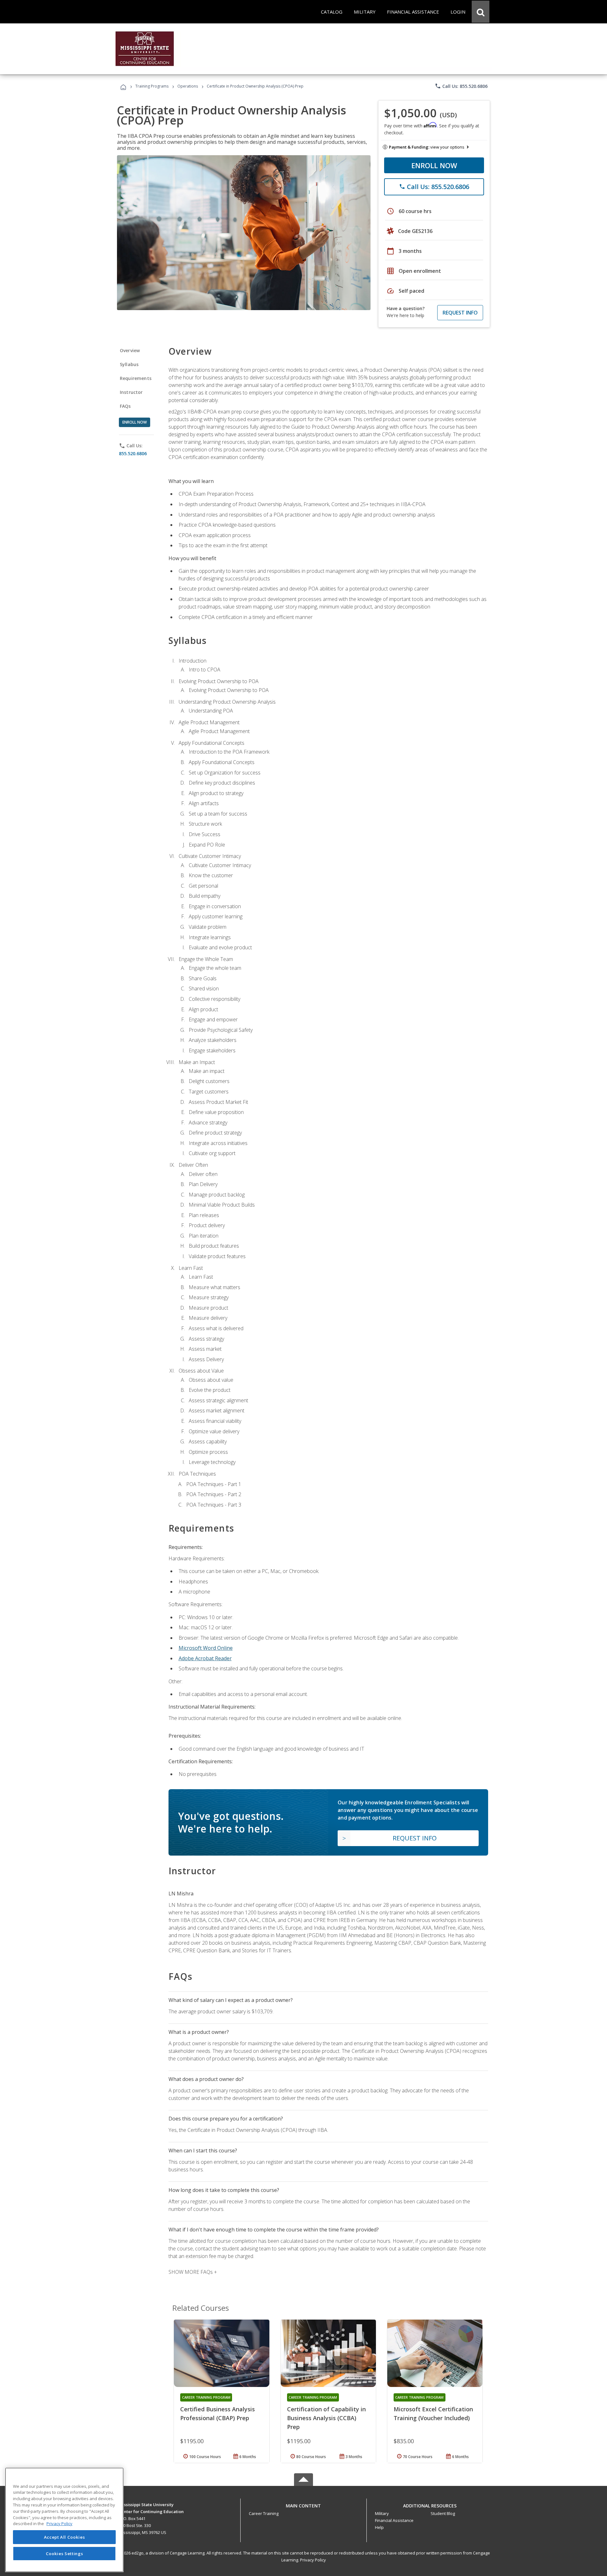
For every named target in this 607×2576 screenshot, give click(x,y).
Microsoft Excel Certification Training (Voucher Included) (433, 2414)
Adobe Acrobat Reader (205, 1658)
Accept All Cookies (64, 2537)
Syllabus (129, 364)
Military (382, 2513)
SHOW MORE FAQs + (193, 2272)
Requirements (136, 378)
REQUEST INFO (460, 313)
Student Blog (443, 2513)
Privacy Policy (313, 2560)
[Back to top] (303, 2504)
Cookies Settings (64, 2553)
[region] (64, 2520)
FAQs (125, 406)
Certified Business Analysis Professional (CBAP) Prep (218, 2414)
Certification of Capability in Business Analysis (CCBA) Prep (326, 2418)
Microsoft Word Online (206, 1648)
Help (379, 2527)
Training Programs (152, 86)
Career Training (264, 2513)
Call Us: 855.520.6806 (461, 86)
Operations (188, 86)
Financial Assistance (394, 2520)
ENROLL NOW (434, 165)
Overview (130, 350)
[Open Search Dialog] (481, 12)
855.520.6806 (133, 453)
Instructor (131, 392)
